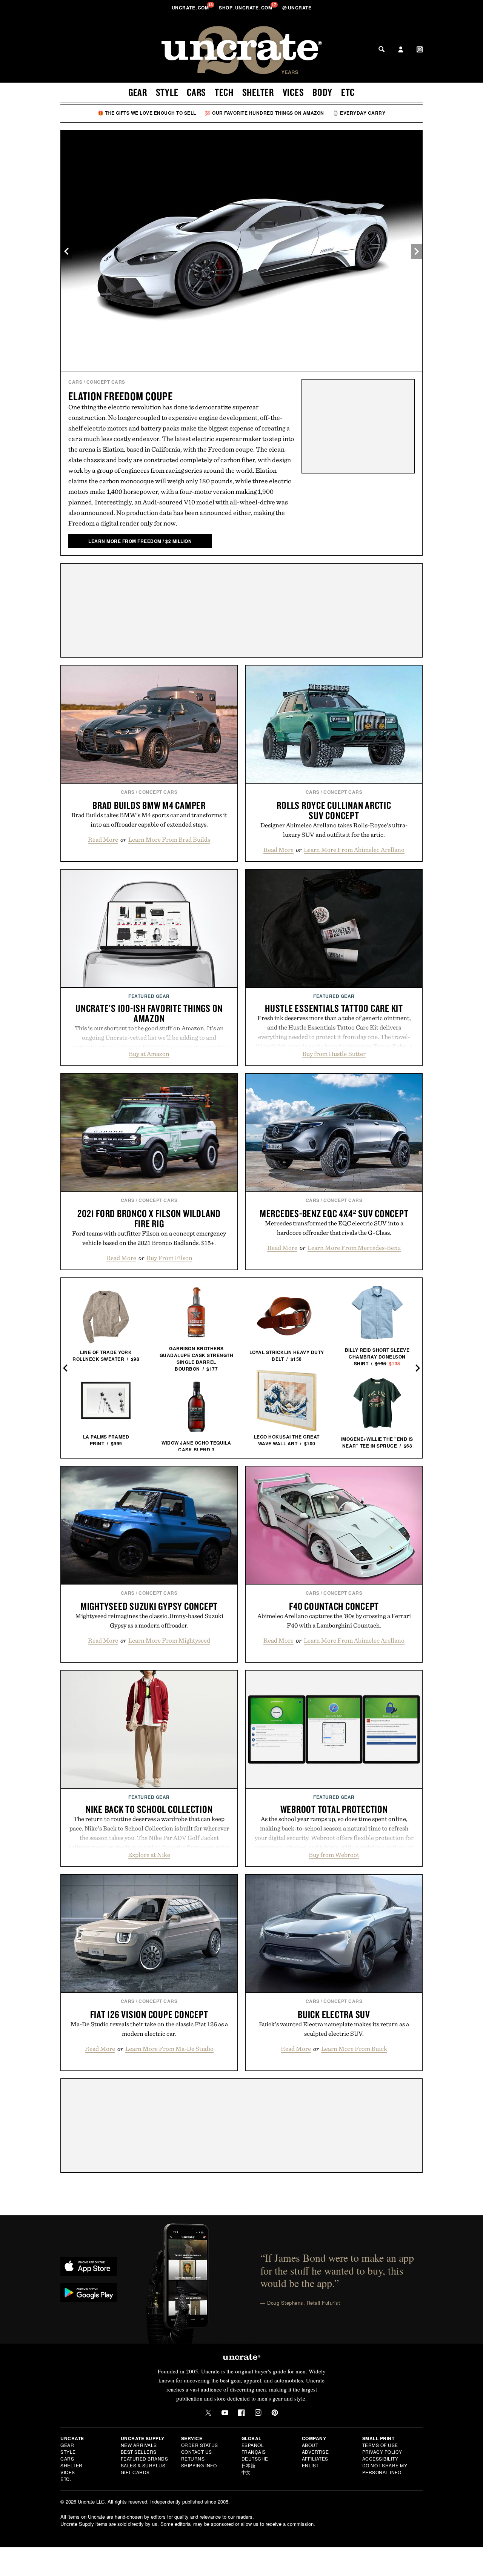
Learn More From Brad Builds (169, 839)
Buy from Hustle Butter (334, 1054)
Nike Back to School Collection (149, 1809)
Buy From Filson (169, 1258)
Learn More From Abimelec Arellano (354, 850)
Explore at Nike (149, 1855)
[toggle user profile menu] (401, 50)
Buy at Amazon (149, 1054)
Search (381, 49)
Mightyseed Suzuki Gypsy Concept (149, 1606)
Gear (138, 92)
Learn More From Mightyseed (169, 1640)
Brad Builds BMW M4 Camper (149, 805)
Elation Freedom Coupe (121, 396)
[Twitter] (208, 2413)
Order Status (200, 2445)
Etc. (66, 2479)
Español (253, 2445)
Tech (224, 92)
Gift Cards (135, 2472)
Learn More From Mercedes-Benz (354, 1248)
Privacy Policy (382, 2452)
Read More (103, 839)
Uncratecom (191, 8)
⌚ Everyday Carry (359, 113)
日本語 (249, 2465)
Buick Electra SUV (334, 2014)
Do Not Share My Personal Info (385, 2469)
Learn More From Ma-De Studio (169, 2049)
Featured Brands (145, 2458)
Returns (193, 2458)
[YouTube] (225, 2413)
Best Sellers (139, 2452)
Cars (196, 92)
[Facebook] (241, 2413)
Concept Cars (106, 382)
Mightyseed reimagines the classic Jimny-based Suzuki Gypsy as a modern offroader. (149, 1621)
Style (167, 92)
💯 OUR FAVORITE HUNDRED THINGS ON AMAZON (265, 113)
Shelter (258, 92)
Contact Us (197, 2452)
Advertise (315, 2452)
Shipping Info (199, 2465)
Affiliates (315, 2458)
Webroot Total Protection (334, 1809)
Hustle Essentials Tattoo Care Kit (334, 1008)
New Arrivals (139, 2445)
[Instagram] (258, 2413)
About (310, 2445)
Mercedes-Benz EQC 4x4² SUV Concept (334, 1213)
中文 (246, 2472)
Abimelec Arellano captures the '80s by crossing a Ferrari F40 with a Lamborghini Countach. (334, 1621)
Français (254, 2452)
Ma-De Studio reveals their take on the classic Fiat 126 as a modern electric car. (149, 2029)
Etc (348, 92)
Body (322, 92)
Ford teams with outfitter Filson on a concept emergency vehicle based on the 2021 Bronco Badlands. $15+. (149, 1238)
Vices (293, 92)
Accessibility (380, 2458)
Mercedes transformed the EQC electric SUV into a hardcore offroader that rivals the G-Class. (334, 1228)
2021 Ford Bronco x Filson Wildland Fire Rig (149, 1218)
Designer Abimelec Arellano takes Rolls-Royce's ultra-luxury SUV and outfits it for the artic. (334, 830)
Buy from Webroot (334, 1855)
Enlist (310, 2465)
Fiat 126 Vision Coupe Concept (149, 2014)
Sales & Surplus (143, 2465)
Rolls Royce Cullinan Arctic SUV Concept (334, 810)
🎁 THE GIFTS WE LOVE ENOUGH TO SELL (147, 113)
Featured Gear (149, 996)
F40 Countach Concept (334, 1606)
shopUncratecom (246, 8)
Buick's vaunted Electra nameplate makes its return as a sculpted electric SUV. (334, 2029)
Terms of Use (380, 2445)
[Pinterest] (275, 2413)
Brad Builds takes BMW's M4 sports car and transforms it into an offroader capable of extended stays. (149, 820)
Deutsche (255, 2458)
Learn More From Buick (354, 2049)
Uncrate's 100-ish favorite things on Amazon (149, 1013)
